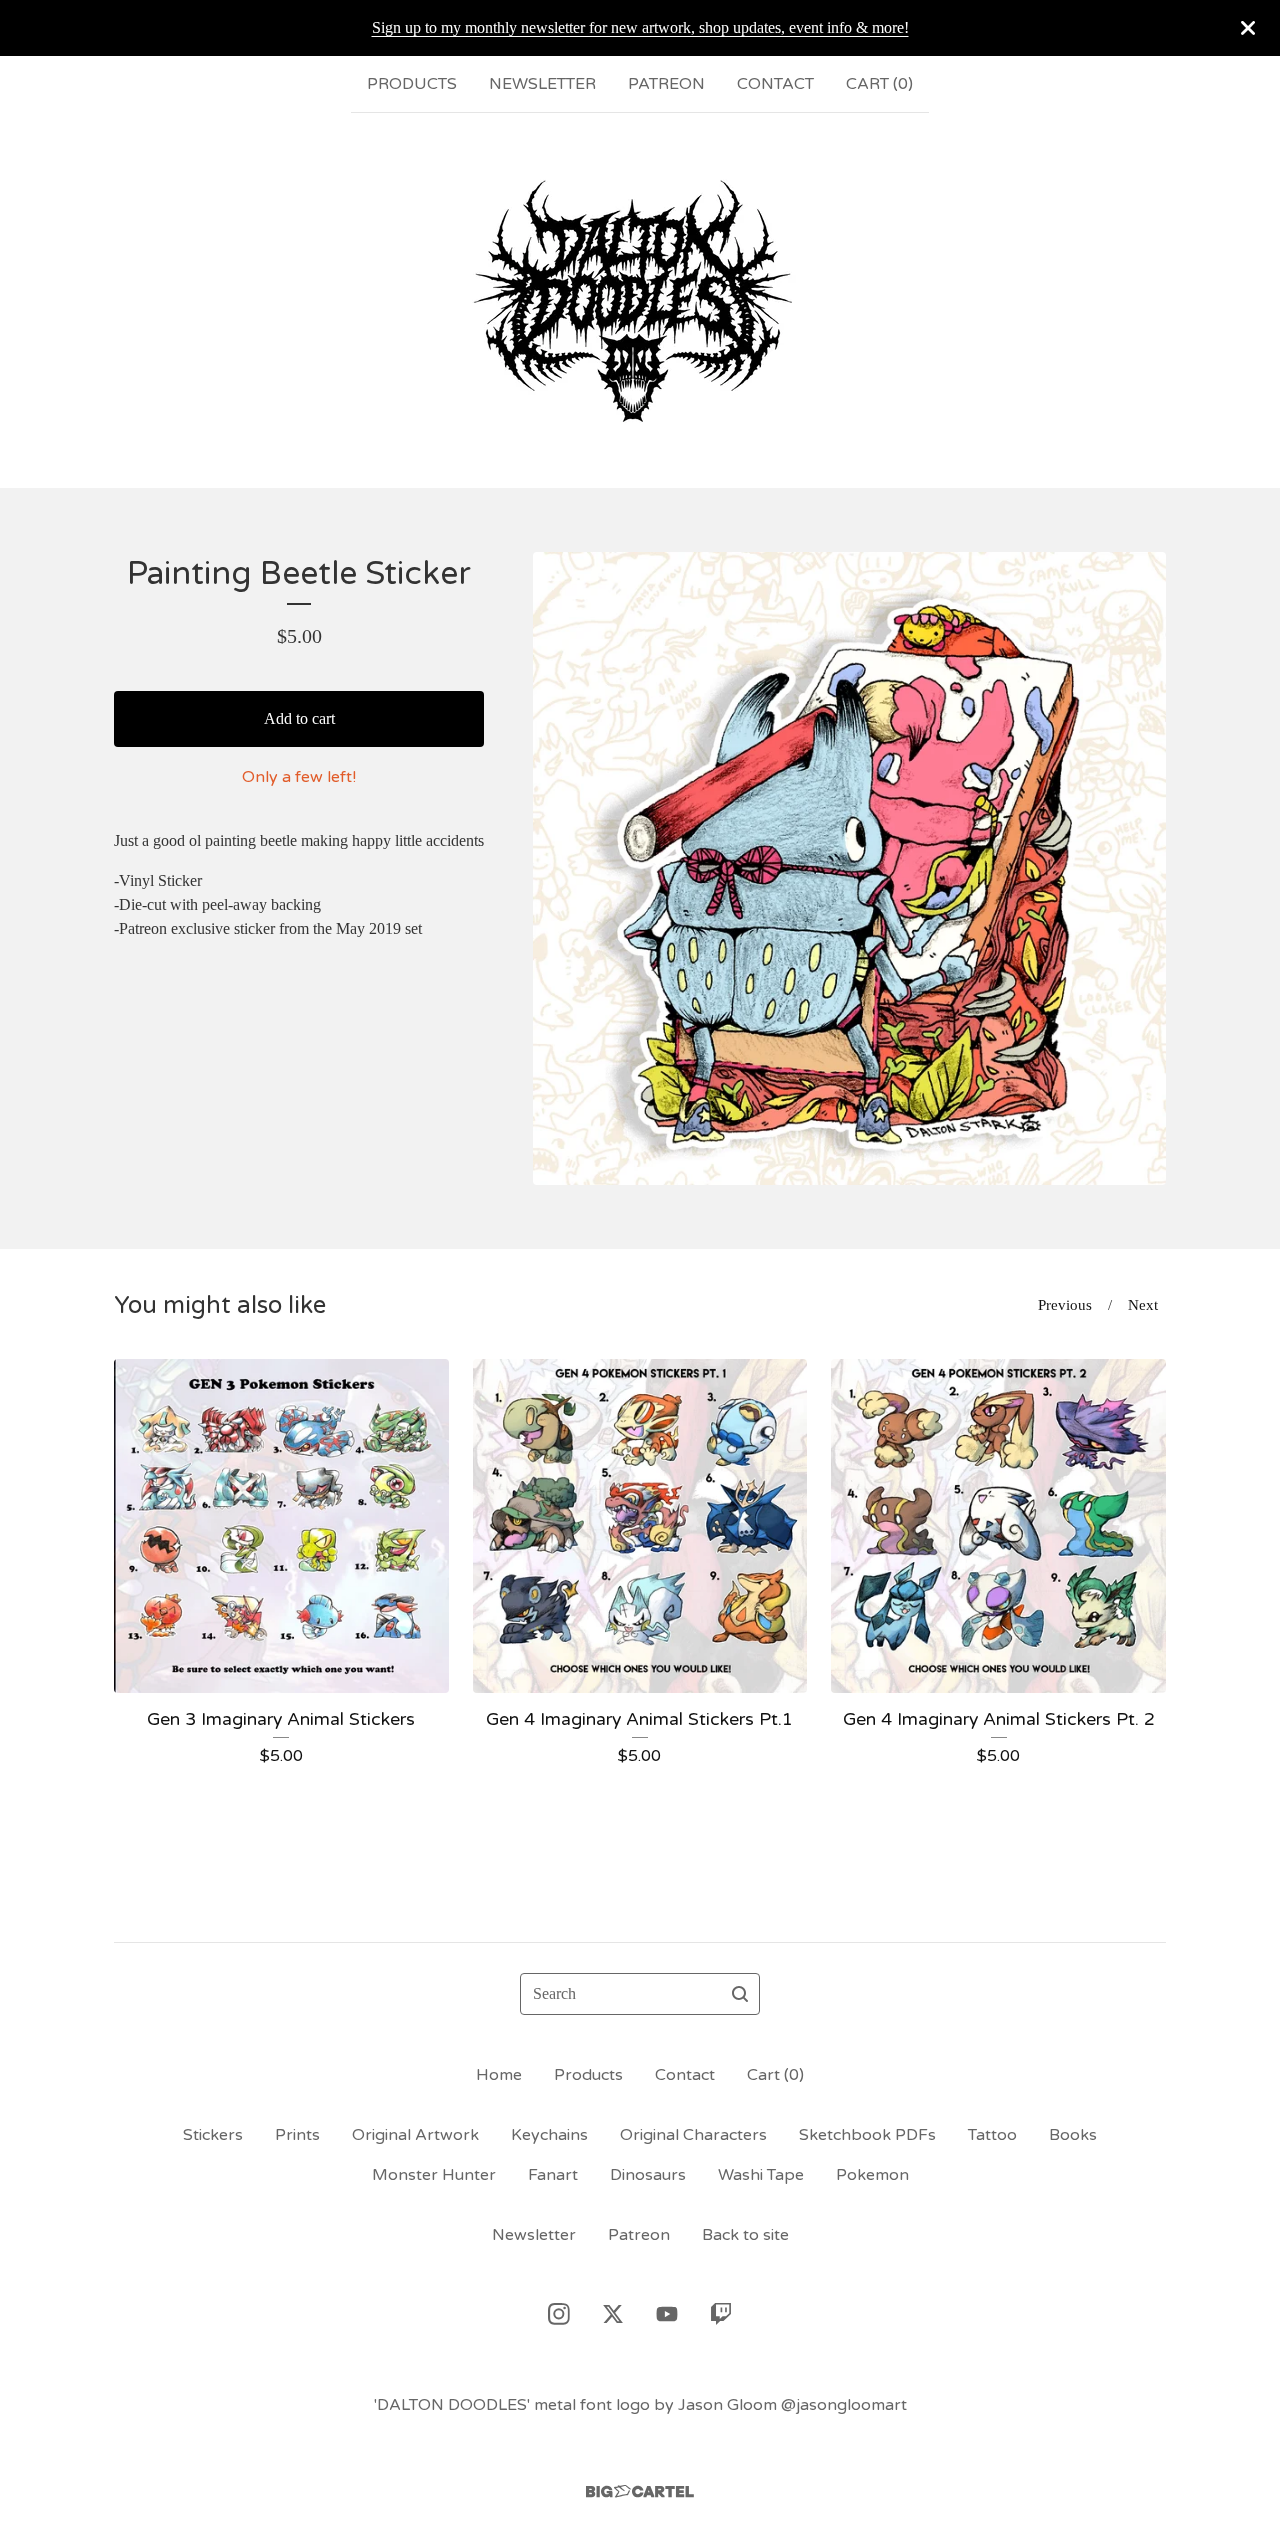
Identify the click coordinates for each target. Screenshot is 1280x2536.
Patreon (666, 84)
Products (412, 84)
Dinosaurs (648, 2175)
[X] (613, 2314)
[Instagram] (559, 2314)
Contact (775, 84)
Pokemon (872, 2175)
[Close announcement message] (1248, 28)
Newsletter (542, 84)
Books (1073, 2135)
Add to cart (299, 718)
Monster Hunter (434, 2175)
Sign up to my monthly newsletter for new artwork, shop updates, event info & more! (640, 27)
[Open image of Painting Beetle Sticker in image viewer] (849, 868)
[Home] (640, 300)
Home (499, 2075)
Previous (1065, 1305)
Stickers (213, 2135)
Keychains (549, 2135)
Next (1143, 1305)
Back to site (745, 2235)
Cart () (879, 84)
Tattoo (992, 2135)
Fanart (553, 2175)
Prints (297, 2135)
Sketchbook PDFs (867, 2135)
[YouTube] (667, 2314)
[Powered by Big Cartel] (640, 2491)
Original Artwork (415, 2135)
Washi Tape (761, 2175)
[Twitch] (721, 2314)
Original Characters (693, 2135)
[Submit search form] (740, 1994)
